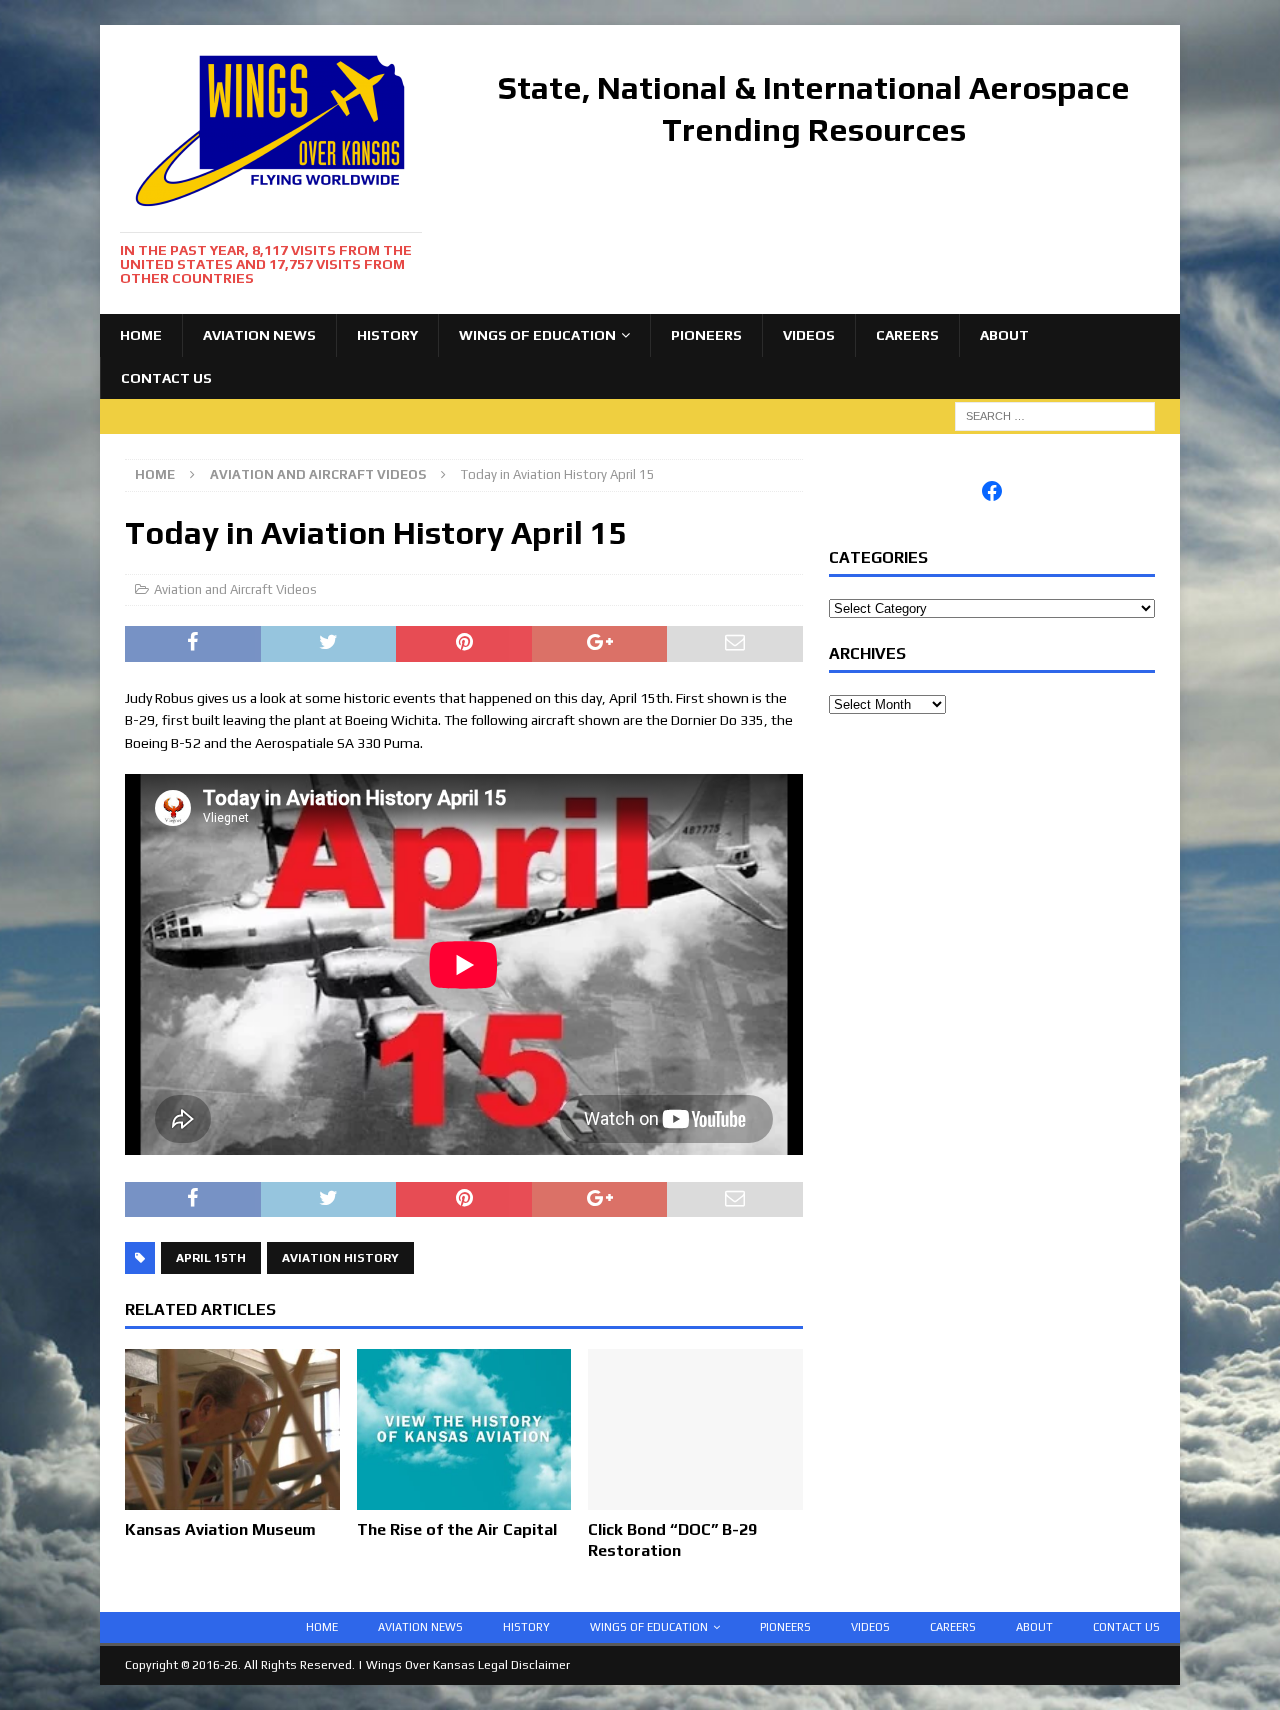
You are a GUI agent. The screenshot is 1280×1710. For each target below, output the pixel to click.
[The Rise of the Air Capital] (464, 1499)
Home (141, 335)
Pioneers (706, 335)
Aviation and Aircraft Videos (235, 589)
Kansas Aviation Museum (220, 1529)
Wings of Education (537, 335)
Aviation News (259, 335)
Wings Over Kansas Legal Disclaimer (468, 1665)
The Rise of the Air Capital (457, 1529)
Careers (907, 335)
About (1004, 335)
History (387, 335)
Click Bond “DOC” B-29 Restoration (672, 1540)
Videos (809, 335)
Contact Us (166, 378)
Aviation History (340, 1258)
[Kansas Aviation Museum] (232, 1499)
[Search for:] (1055, 415)
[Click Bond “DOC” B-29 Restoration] (695, 1499)
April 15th (211, 1258)
